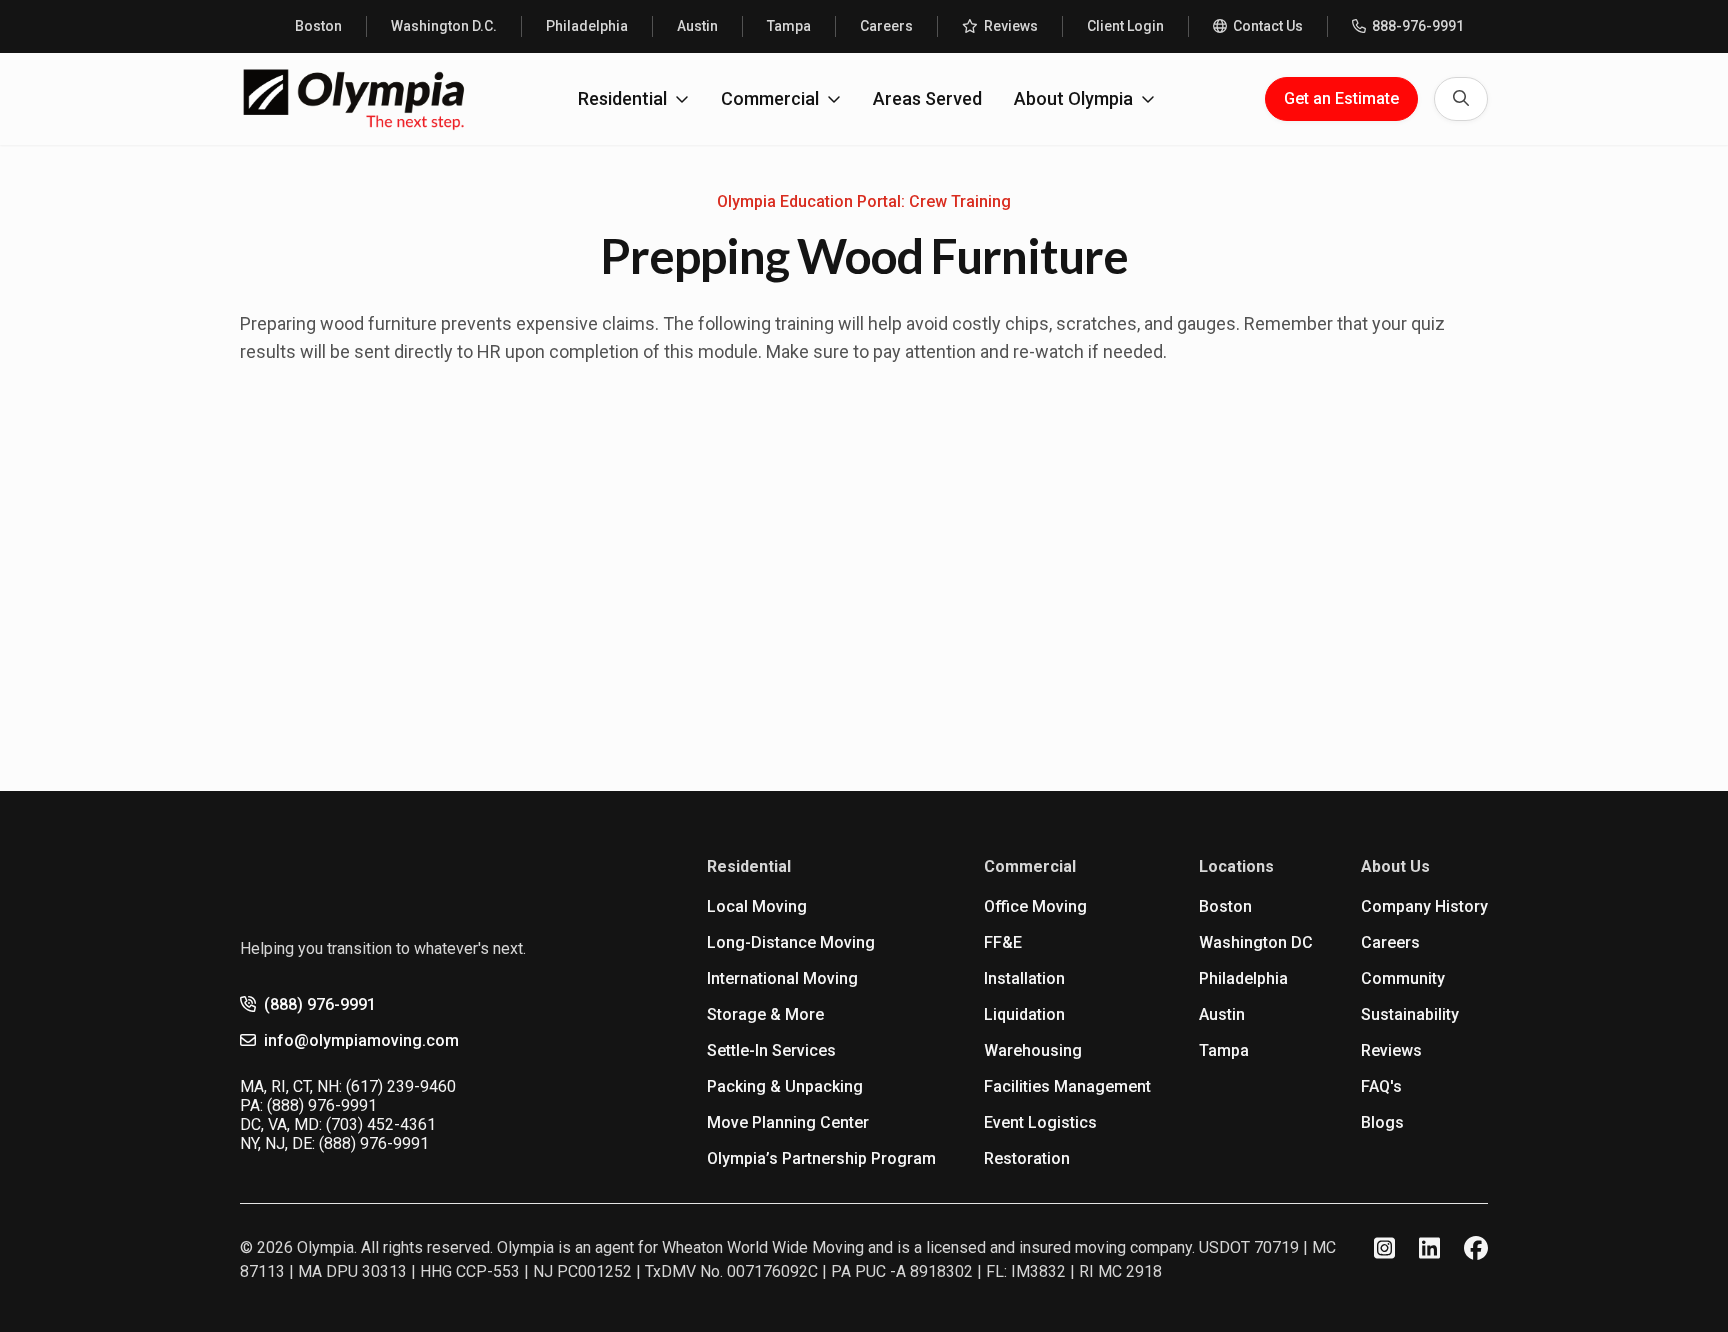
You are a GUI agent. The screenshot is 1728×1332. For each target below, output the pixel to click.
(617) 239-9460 (401, 1086)
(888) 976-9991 (320, 1004)
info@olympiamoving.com (361, 1040)
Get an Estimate (1341, 98)
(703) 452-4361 (381, 1124)
